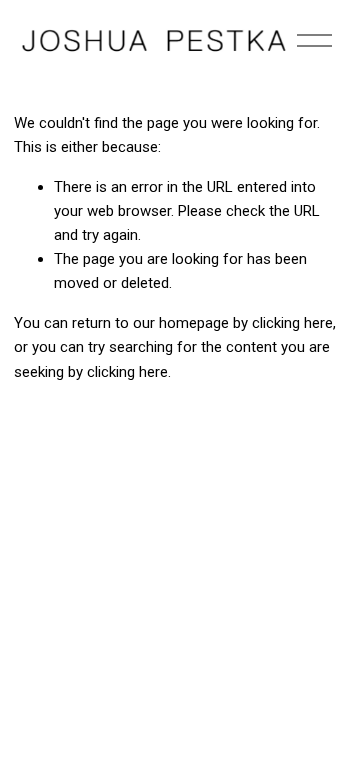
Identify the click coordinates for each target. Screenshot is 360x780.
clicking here (292, 323)
